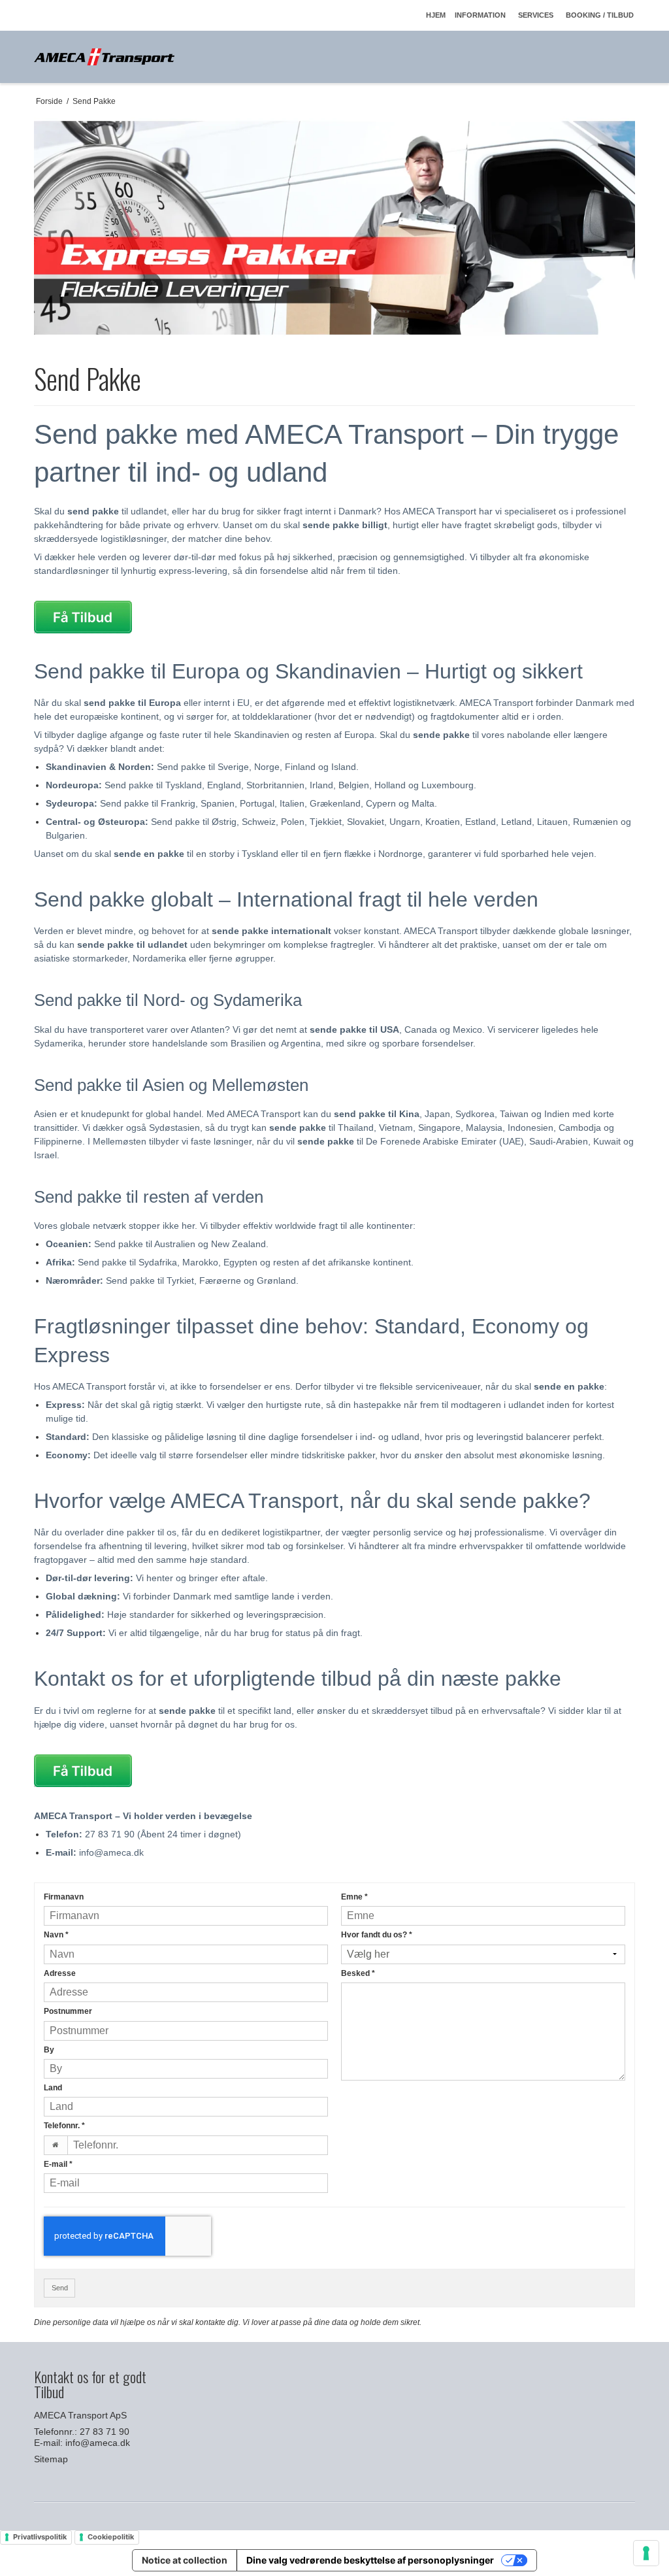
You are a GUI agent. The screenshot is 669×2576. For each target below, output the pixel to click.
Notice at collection (185, 2560)
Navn (56, 1935)
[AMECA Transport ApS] (104, 57)
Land (53, 2088)
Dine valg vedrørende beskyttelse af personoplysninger (370, 2560)
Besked (358, 1973)
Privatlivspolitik (40, 2537)
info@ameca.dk (98, 2443)
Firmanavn (64, 1897)
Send (60, 2288)
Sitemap (51, 2459)
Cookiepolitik (111, 2537)
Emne (354, 1897)
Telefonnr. (64, 2126)
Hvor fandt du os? (377, 1935)
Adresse (60, 1973)
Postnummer (68, 2011)
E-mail (58, 2164)
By (49, 2050)
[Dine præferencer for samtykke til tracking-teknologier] (646, 2553)
